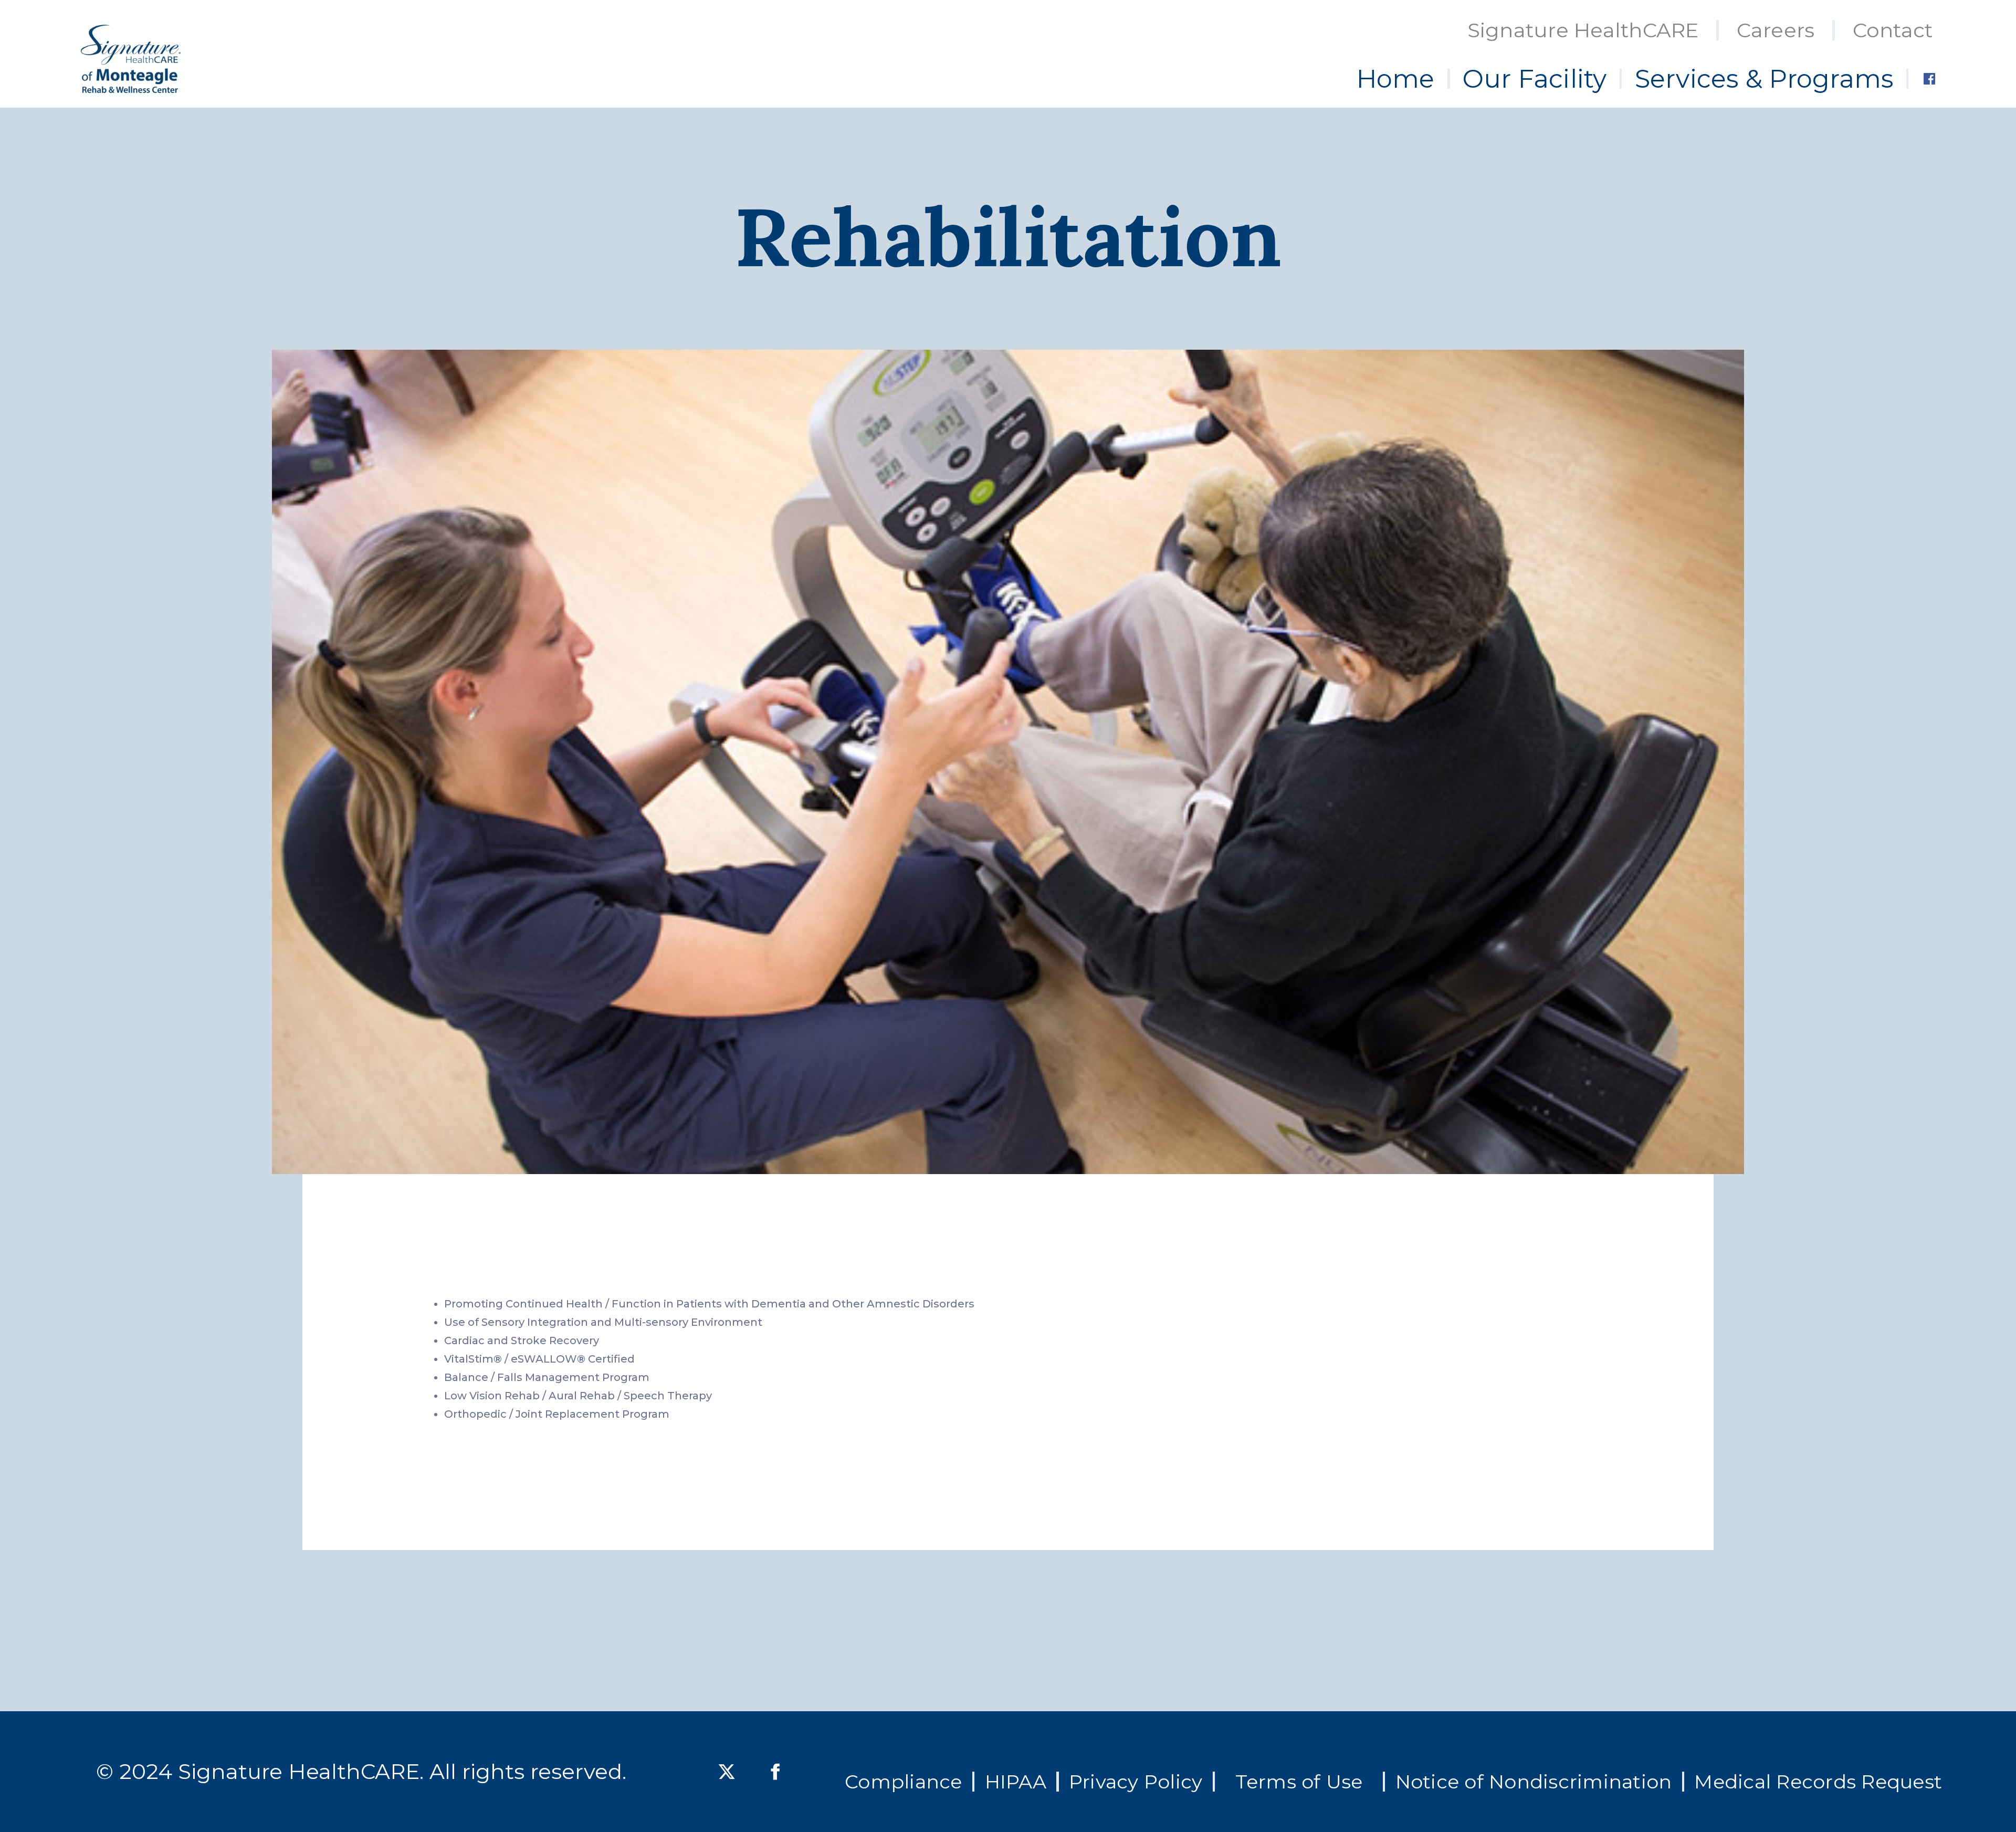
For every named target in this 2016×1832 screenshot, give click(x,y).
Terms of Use (1299, 1782)
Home (1396, 79)
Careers (1776, 30)
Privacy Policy (1136, 1782)
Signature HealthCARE (1583, 30)
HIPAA (1016, 1782)
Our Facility (1535, 79)
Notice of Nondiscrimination (1534, 1782)
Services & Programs (1764, 79)
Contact (1893, 30)
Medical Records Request (1818, 1782)
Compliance (904, 1782)
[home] (131, 59)
